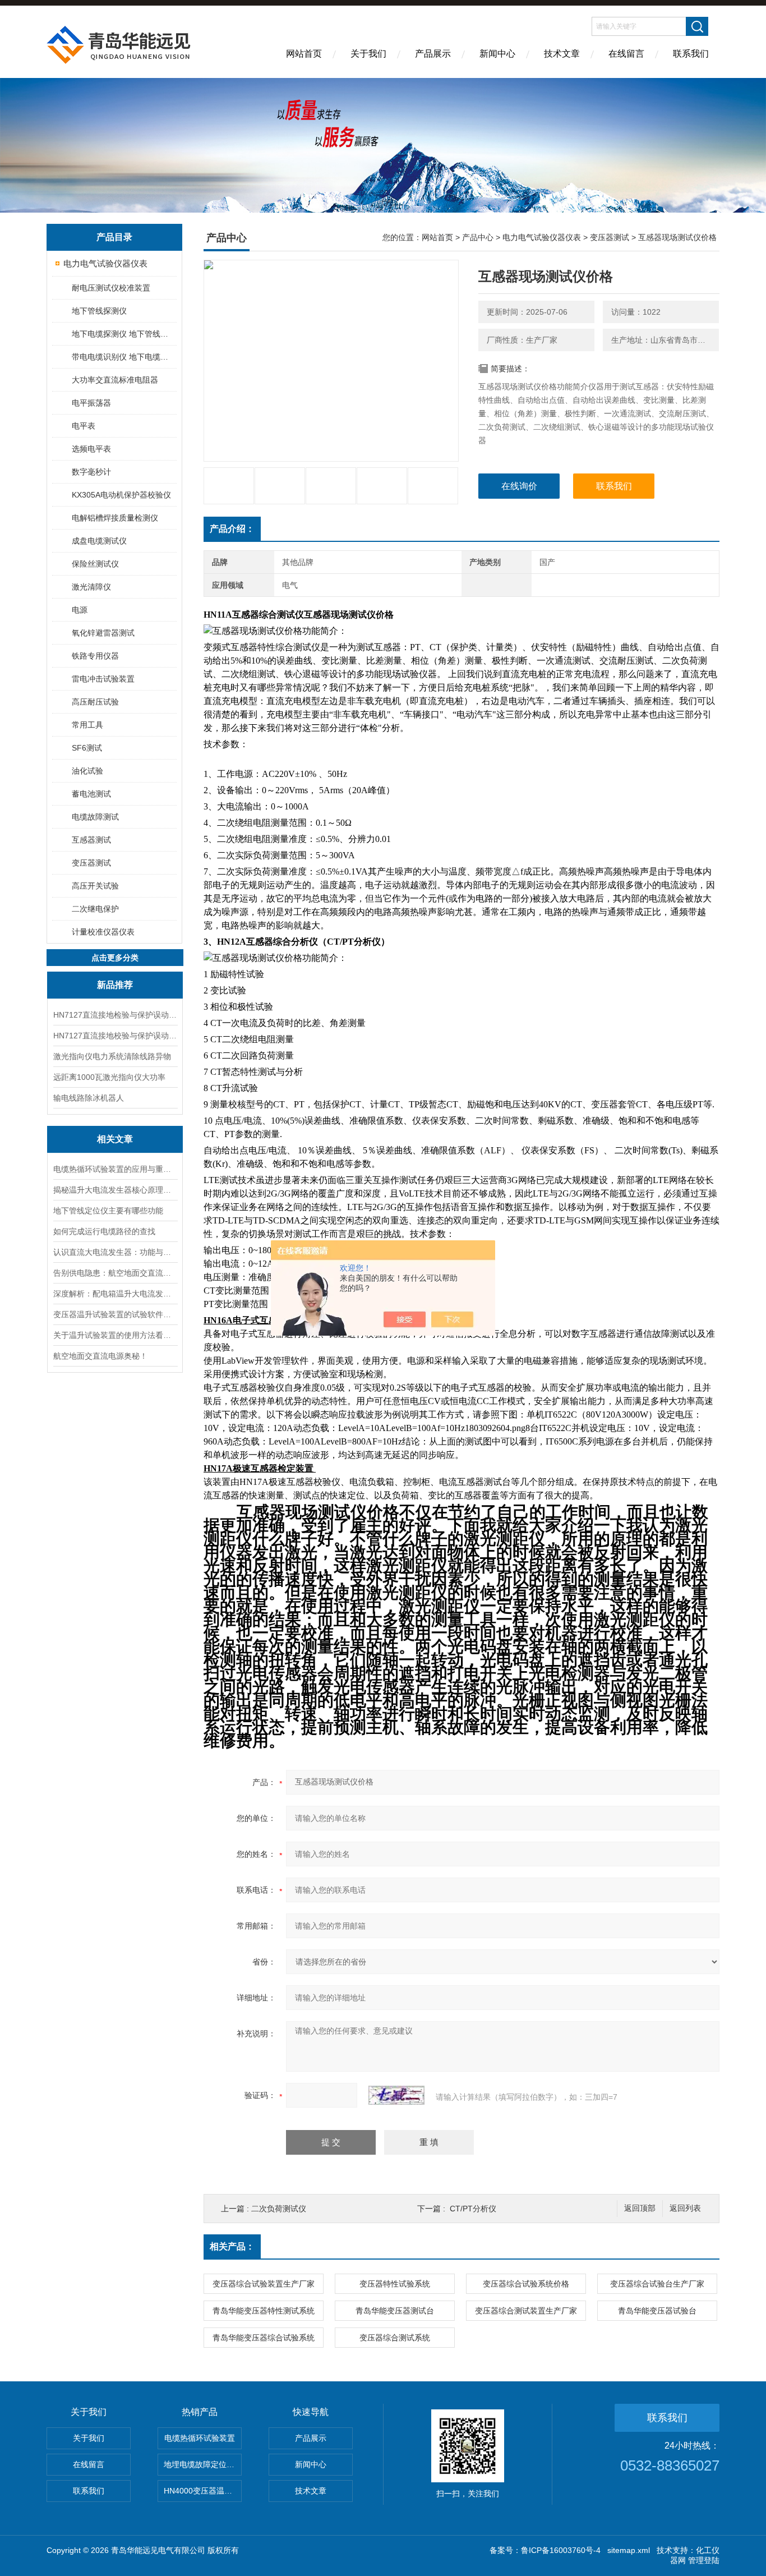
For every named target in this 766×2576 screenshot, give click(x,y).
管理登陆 (704, 2560)
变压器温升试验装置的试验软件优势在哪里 (115, 1314)
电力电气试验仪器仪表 (105, 263)
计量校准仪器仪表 (103, 932)
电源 (80, 610)
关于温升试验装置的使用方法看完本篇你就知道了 (115, 1335)
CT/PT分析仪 (473, 2209)
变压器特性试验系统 (395, 2284)
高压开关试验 (95, 886)
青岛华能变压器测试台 (395, 2311)
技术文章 (562, 54)
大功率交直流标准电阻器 (115, 380)
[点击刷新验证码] (396, 2095)
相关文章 (115, 1139)
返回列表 (685, 2208)
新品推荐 (115, 985)
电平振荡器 (91, 403)
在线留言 (626, 54)
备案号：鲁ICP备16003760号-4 (545, 2550)
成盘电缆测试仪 (99, 541)
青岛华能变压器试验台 (657, 2311)
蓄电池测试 (91, 794)
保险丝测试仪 (95, 564)
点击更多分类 (115, 958)
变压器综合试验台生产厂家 (657, 2284)
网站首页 (304, 54)
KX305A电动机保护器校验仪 (121, 495)
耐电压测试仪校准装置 (111, 288)
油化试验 (87, 771)
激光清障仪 (91, 587)
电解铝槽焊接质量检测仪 (115, 518)
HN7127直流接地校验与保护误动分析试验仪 (115, 1036)
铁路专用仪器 (95, 656)
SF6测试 (87, 748)
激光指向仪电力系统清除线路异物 (112, 1056)
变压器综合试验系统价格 (526, 2284)
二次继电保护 (95, 909)
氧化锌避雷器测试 (103, 633)
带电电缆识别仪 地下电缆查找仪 (124, 357)
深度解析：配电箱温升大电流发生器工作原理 (115, 1294)
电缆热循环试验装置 (200, 2438)
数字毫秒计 (91, 472)
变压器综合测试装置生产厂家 (526, 2311)
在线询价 (519, 486)
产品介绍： (232, 529)
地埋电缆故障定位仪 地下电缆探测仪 (203, 2464)
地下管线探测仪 (99, 311)
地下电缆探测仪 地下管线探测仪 (124, 334)
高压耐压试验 (95, 702)
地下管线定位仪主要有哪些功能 (108, 1211)
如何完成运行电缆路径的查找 (104, 1231)
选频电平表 (91, 449)
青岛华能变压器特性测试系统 (264, 2311)
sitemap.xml (629, 2550)
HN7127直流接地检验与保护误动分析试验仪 (115, 1015)
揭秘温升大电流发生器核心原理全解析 (115, 1190)
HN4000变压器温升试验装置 (203, 2491)
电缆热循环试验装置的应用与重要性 (115, 1169)
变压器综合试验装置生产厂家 (264, 2284)
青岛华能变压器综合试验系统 (264, 2338)
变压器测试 (91, 863)
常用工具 (87, 725)
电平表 (84, 426)
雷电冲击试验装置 (103, 679)
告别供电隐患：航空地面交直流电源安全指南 (115, 1273)
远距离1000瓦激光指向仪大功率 (109, 1077)
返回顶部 (640, 2208)
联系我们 (691, 54)
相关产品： (232, 2246)
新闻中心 (497, 54)
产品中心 (478, 237)
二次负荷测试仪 (279, 2209)
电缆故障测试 (95, 817)
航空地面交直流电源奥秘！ (100, 1356)
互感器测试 (91, 840)
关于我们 (368, 54)
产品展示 (433, 54)
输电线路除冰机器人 (89, 1098)
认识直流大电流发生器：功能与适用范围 (115, 1252)
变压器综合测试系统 (395, 2338)
